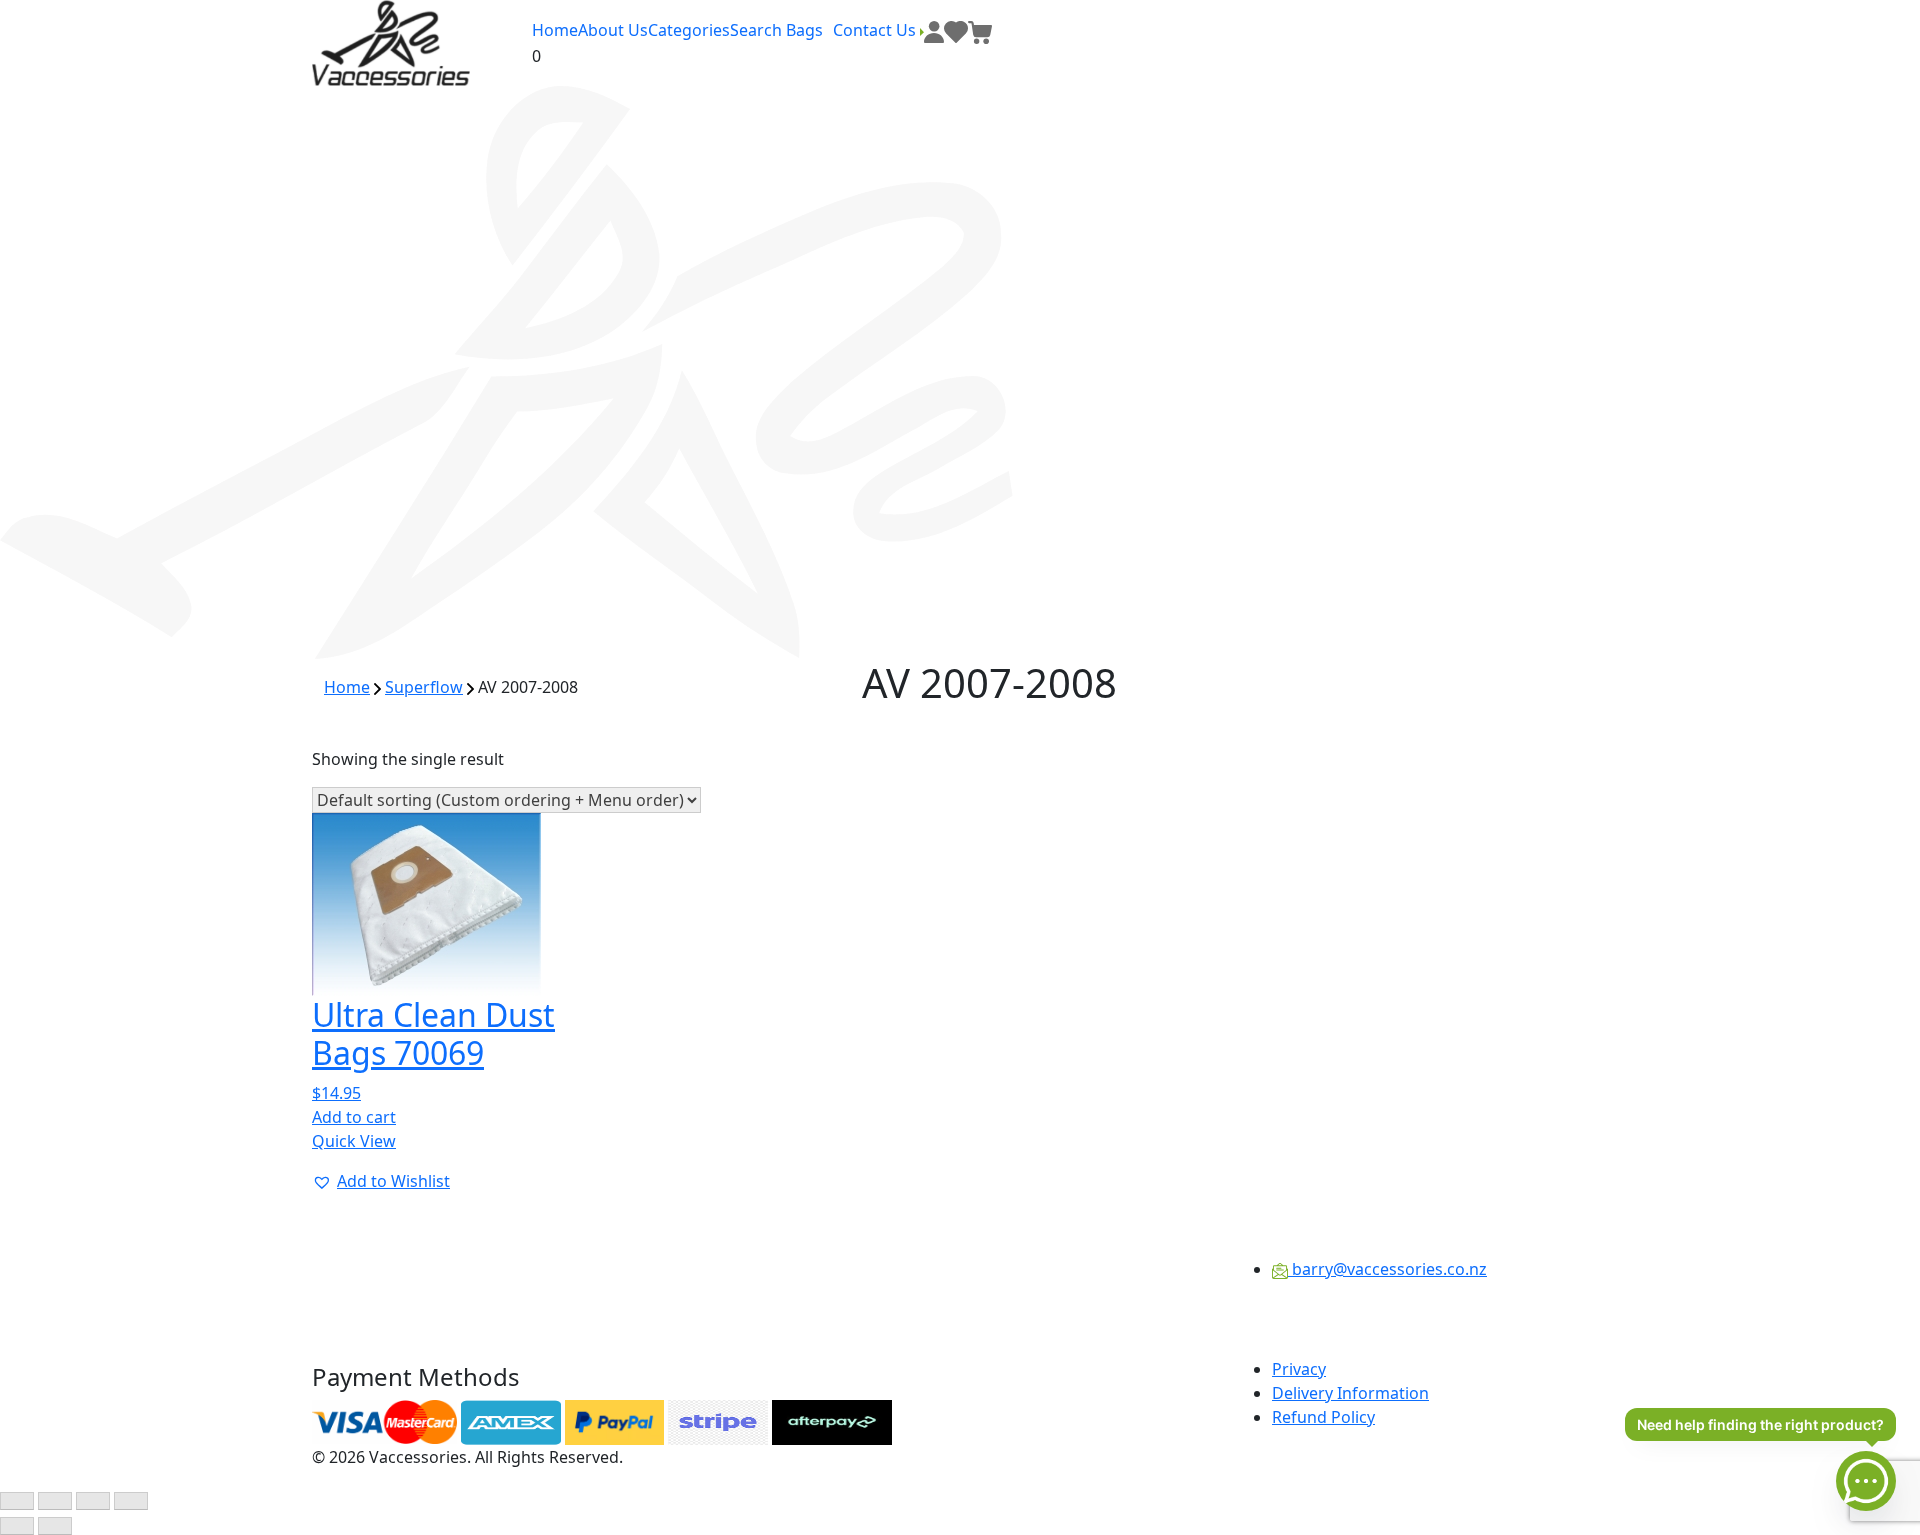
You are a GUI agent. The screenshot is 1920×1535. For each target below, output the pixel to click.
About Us (613, 30)
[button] (381, 1181)
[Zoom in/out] (17, 1501)
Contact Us (876, 30)
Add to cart (354, 1117)
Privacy (1299, 1369)
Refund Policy (1323, 1417)
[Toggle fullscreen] (55, 1501)
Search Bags (776, 30)
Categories (689, 30)
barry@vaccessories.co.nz (1387, 1269)
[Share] (93, 1501)
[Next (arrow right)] (55, 1526)
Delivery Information (1350, 1393)
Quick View (354, 1141)
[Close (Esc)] (131, 1501)
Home (555, 30)
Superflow (424, 687)
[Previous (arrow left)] (17, 1526)
